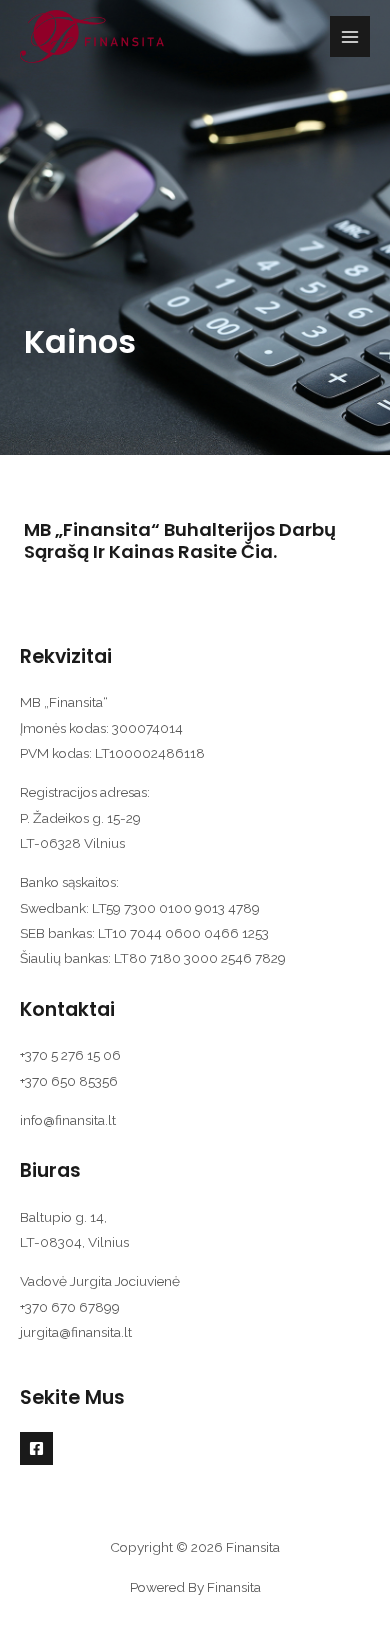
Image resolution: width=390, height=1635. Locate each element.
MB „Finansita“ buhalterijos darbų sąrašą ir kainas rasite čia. (180, 540)
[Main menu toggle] (350, 36)
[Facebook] (36, 1448)
